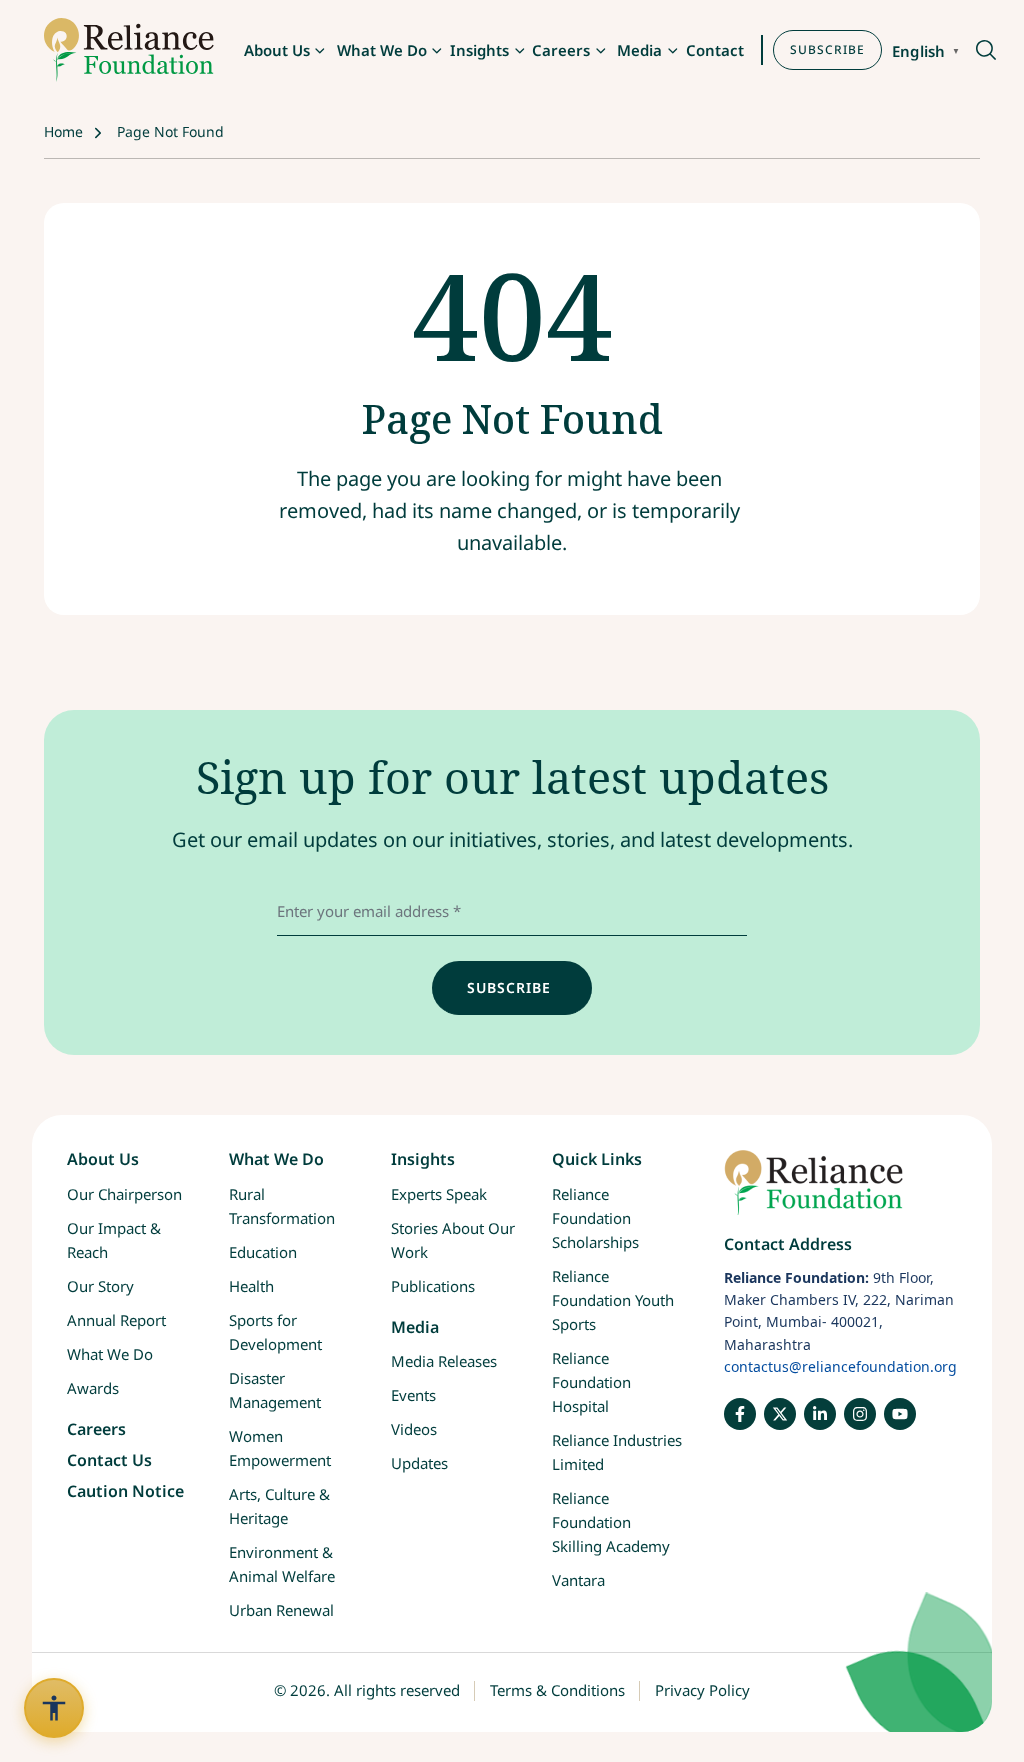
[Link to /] (840, 1192)
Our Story (100, 1286)
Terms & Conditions (557, 1690)
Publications (433, 1286)
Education (263, 1252)
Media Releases (444, 1361)
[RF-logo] (129, 50)
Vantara (578, 1580)
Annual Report (116, 1320)
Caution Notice (125, 1491)
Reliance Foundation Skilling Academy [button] (611, 1522)
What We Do (382, 50)
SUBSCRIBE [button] (827, 49)
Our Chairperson (124, 1194)
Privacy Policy (702, 1690)
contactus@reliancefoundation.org (840, 1366)
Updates (419, 1463)
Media (639, 50)
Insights (479, 50)
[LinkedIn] (820, 1414)
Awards (93, 1388)
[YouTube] (900, 1414)
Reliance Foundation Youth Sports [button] (613, 1300)
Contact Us (109, 1460)
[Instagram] (860, 1414)
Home (63, 131)
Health (251, 1286)
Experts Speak (439, 1194)
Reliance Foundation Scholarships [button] (595, 1218)
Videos (414, 1429)
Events (413, 1395)
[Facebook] (740, 1414)
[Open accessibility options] (54, 1708)
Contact (715, 50)
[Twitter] (780, 1414)
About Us (277, 50)
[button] (984, 51)
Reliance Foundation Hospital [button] (591, 1382)
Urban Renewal (281, 1610)
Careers (561, 50)
